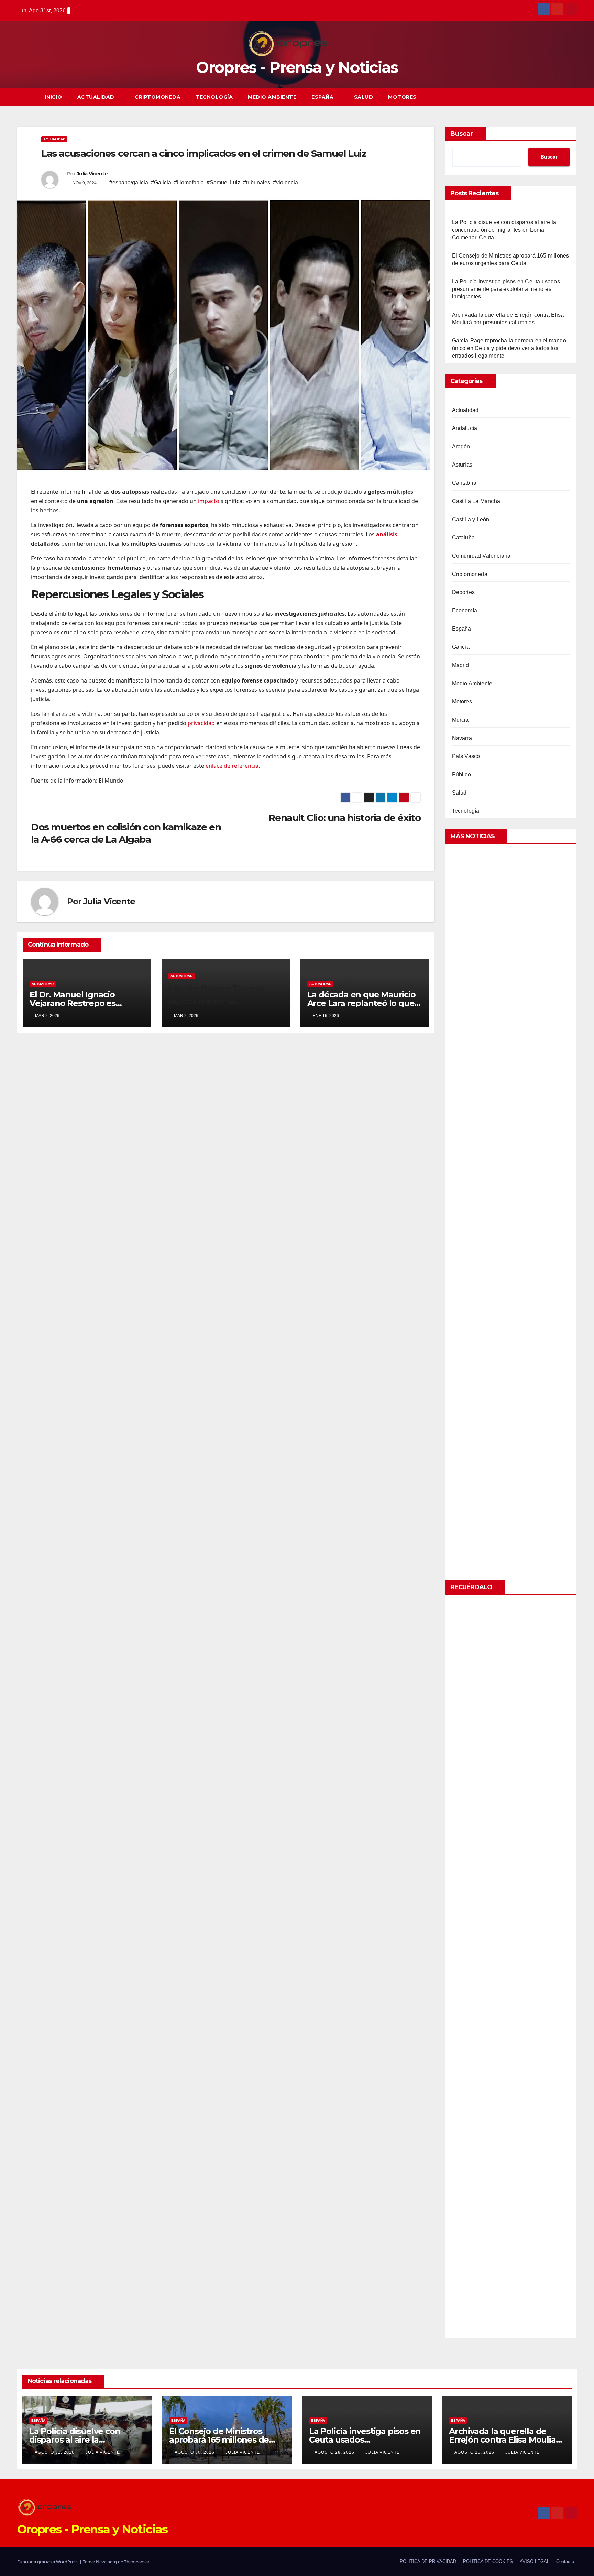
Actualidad (97, 97)
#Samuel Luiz (223, 182)
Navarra (462, 738)
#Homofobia (189, 182)
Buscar (462, 134)
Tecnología (214, 97)
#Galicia (161, 182)
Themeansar (137, 2562)
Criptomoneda (158, 97)
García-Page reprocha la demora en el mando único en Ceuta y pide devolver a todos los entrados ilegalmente (509, 348)
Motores (402, 97)
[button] (559, 97)
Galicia (461, 647)
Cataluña (464, 538)
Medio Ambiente (272, 97)
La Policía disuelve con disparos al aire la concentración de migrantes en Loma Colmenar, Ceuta (504, 230)
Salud (364, 97)
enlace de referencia (232, 766)
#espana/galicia (129, 182)
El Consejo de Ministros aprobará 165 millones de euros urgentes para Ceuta (223, 2440)
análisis (387, 534)
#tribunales (257, 182)
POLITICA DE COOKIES (488, 2561)
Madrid (461, 665)
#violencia (285, 182)
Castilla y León (471, 519)
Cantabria (464, 483)
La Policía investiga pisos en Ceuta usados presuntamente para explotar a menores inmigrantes (506, 289)
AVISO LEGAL (535, 2561)
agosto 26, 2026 (475, 2452)
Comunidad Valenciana (481, 556)
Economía (465, 610)
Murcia (460, 720)
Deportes (464, 592)
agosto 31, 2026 (55, 2452)
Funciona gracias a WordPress (48, 2562)
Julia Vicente (92, 174)
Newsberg (106, 2562)
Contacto (565, 2561)
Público (461, 774)
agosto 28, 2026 (335, 2452)
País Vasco (466, 756)
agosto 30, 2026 (195, 2452)
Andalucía (465, 428)
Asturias (462, 465)
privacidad (201, 723)
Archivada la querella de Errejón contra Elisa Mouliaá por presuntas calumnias (505, 2440)
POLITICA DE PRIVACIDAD (428, 2561)
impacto (209, 501)
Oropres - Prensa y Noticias (297, 67)
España (323, 97)
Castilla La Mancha (476, 501)
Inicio (54, 97)
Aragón (461, 446)
